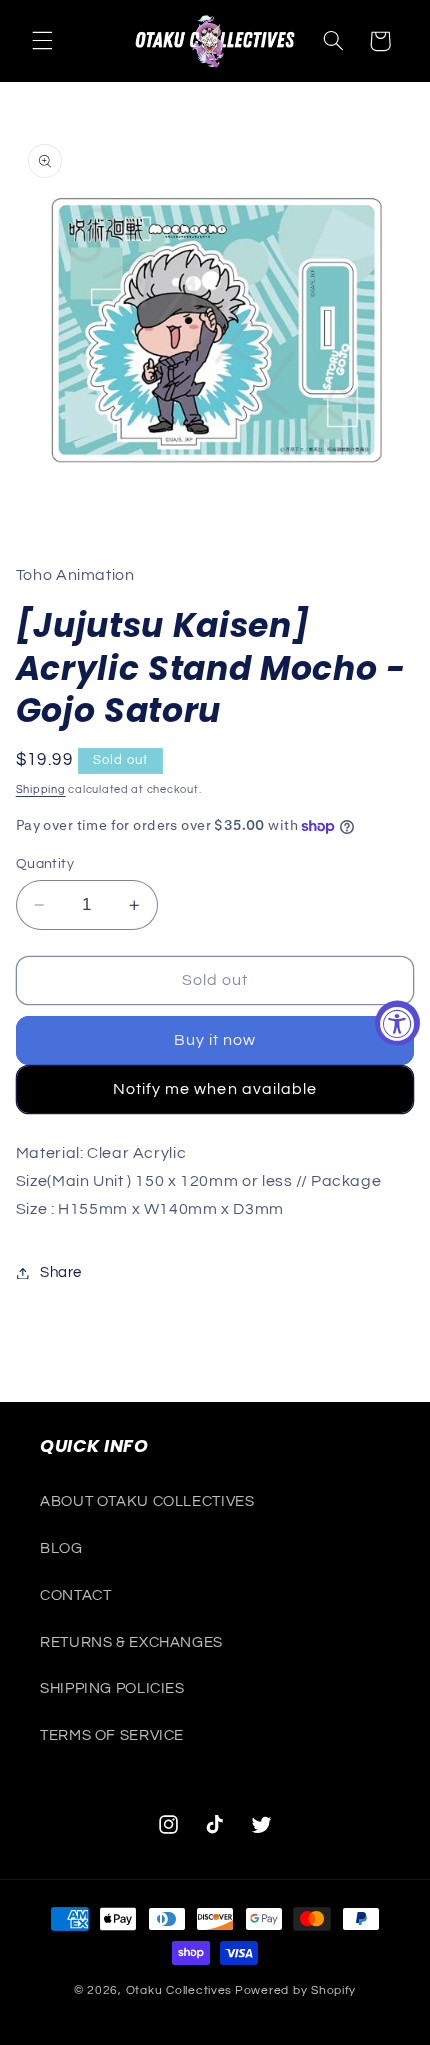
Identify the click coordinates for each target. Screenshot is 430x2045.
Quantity (45, 864)
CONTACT (75, 1595)
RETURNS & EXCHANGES (131, 1642)
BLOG (61, 1548)
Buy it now (215, 1040)
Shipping (41, 789)
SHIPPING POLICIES (112, 1688)
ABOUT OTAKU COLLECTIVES (147, 1501)
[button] (42, 41)
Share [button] (61, 1272)
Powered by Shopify (295, 1990)
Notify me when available (215, 1089)
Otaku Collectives (179, 1990)
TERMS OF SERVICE (112, 1735)
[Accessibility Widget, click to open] (397, 1022)
